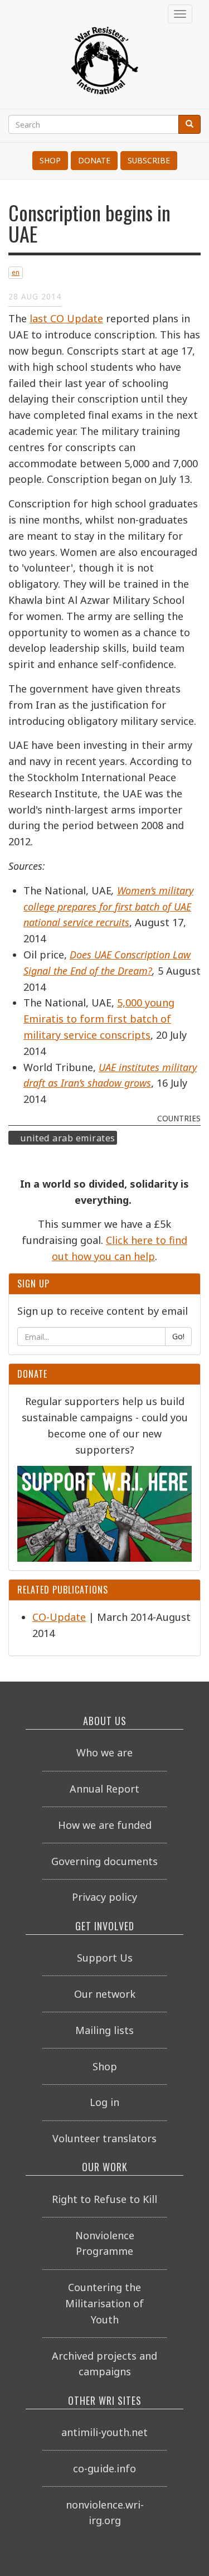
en (16, 272)
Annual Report (104, 1789)
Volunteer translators (104, 2138)
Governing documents (104, 1861)
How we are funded (105, 1825)
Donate (94, 160)
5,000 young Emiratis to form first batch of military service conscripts (99, 1019)
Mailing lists (104, 2030)
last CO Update (66, 318)
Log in (104, 2102)
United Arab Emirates (68, 1137)
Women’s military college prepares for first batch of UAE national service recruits (108, 907)
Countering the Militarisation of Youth (104, 2303)
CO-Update (59, 1617)
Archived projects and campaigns (104, 2364)
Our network (105, 1994)
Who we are (104, 1752)
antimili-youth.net (104, 2432)
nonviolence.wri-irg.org (105, 2513)
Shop (50, 160)
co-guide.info (104, 2468)
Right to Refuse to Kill (104, 2199)
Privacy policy (104, 1897)
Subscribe (149, 160)
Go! (178, 1336)
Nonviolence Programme (105, 2243)
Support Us (105, 1958)
